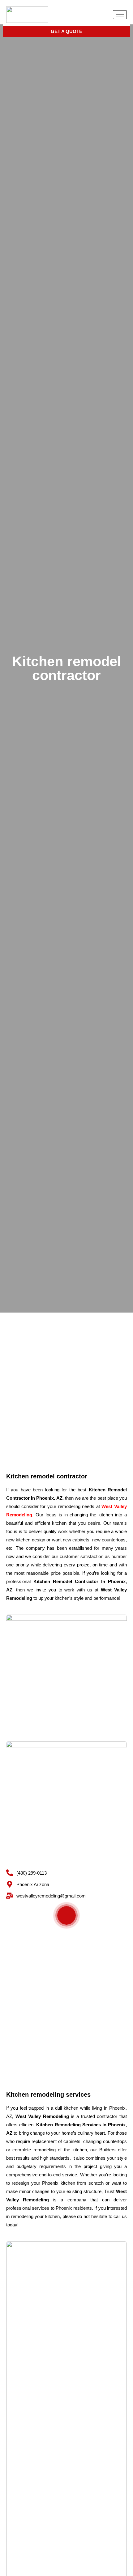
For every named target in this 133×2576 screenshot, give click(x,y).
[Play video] (66, 1915)
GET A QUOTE (66, 31)
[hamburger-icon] (120, 15)
